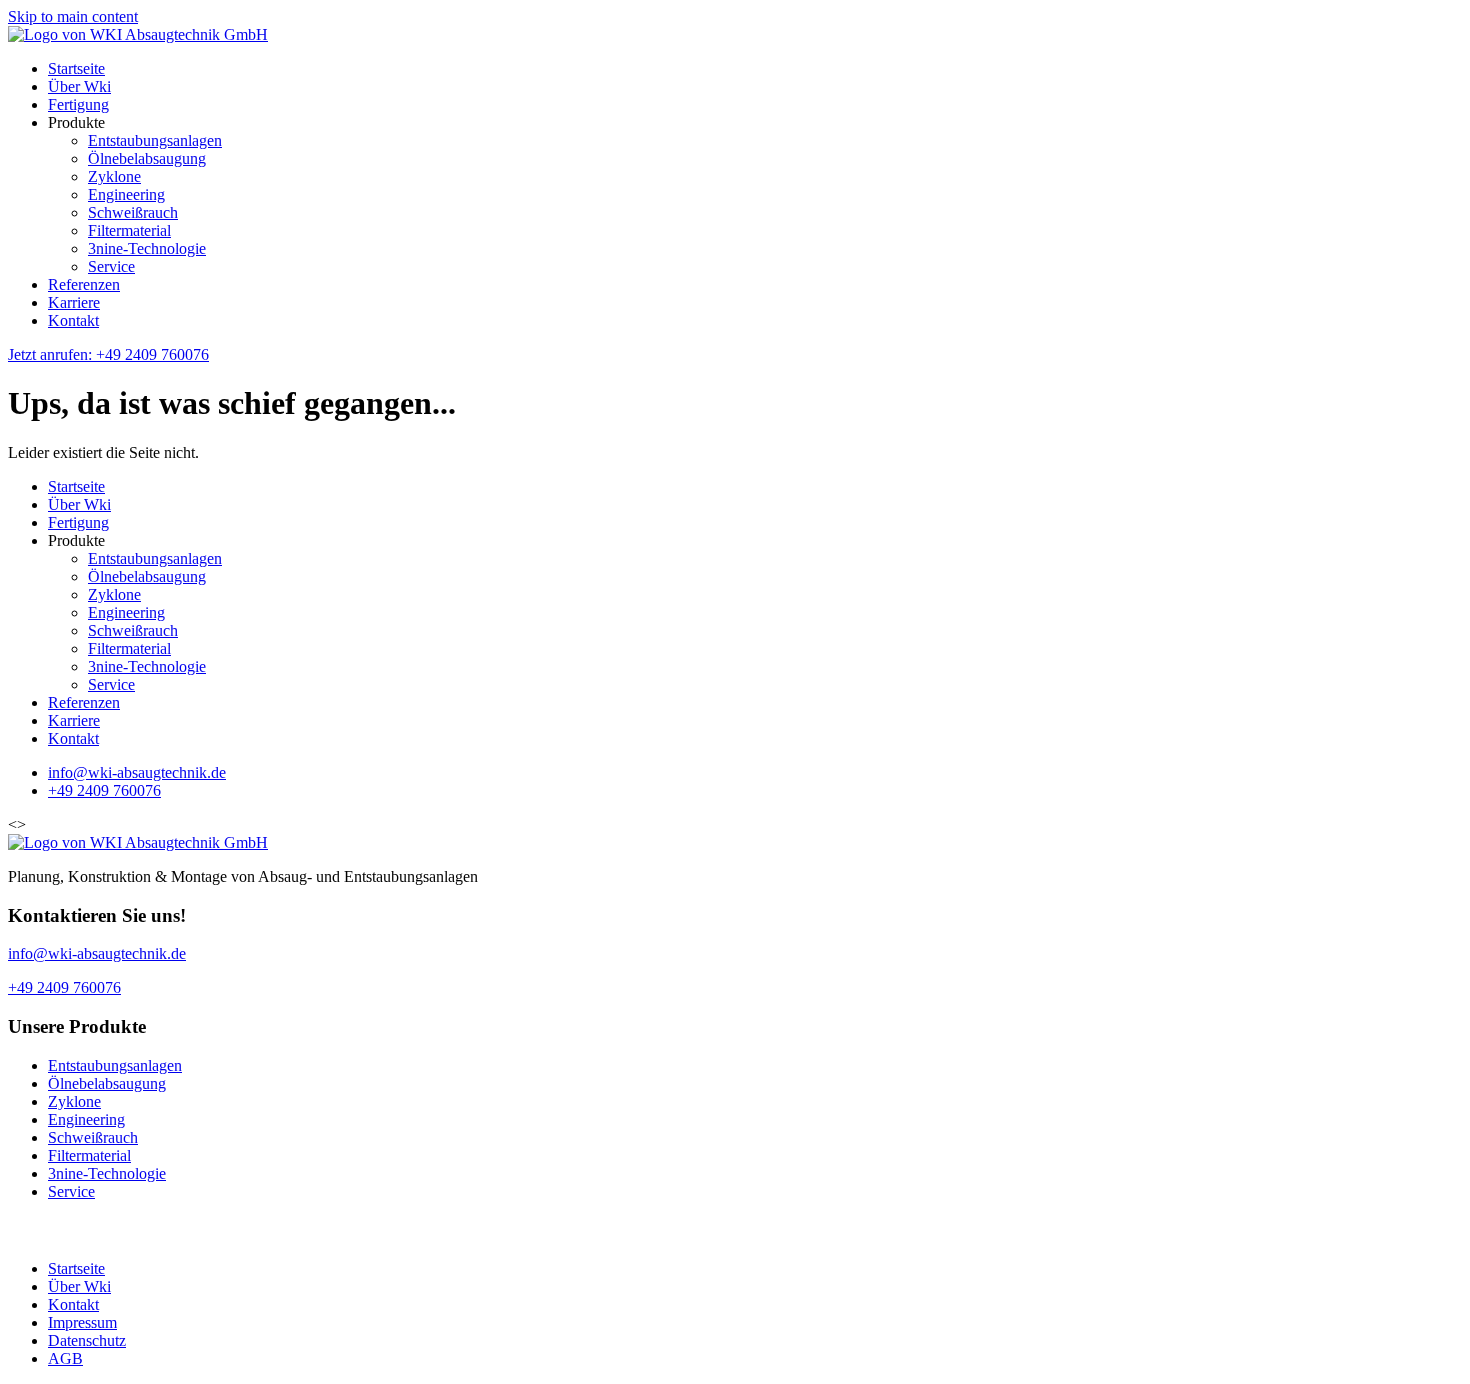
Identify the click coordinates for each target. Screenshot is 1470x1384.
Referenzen (84, 284)
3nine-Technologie (147, 248)
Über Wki (79, 86)
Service (111, 266)
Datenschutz (87, 1340)
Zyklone (114, 176)
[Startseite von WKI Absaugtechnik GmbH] (138, 34)
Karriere (74, 302)
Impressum (82, 1322)
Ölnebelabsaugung (147, 158)
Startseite (76, 68)
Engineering (126, 194)
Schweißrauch (133, 212)
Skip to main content (73, 16)
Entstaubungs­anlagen (155, 140)
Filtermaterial (129, 230)
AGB (65, 1358)
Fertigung (78, 104)
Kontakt (73, 320)
